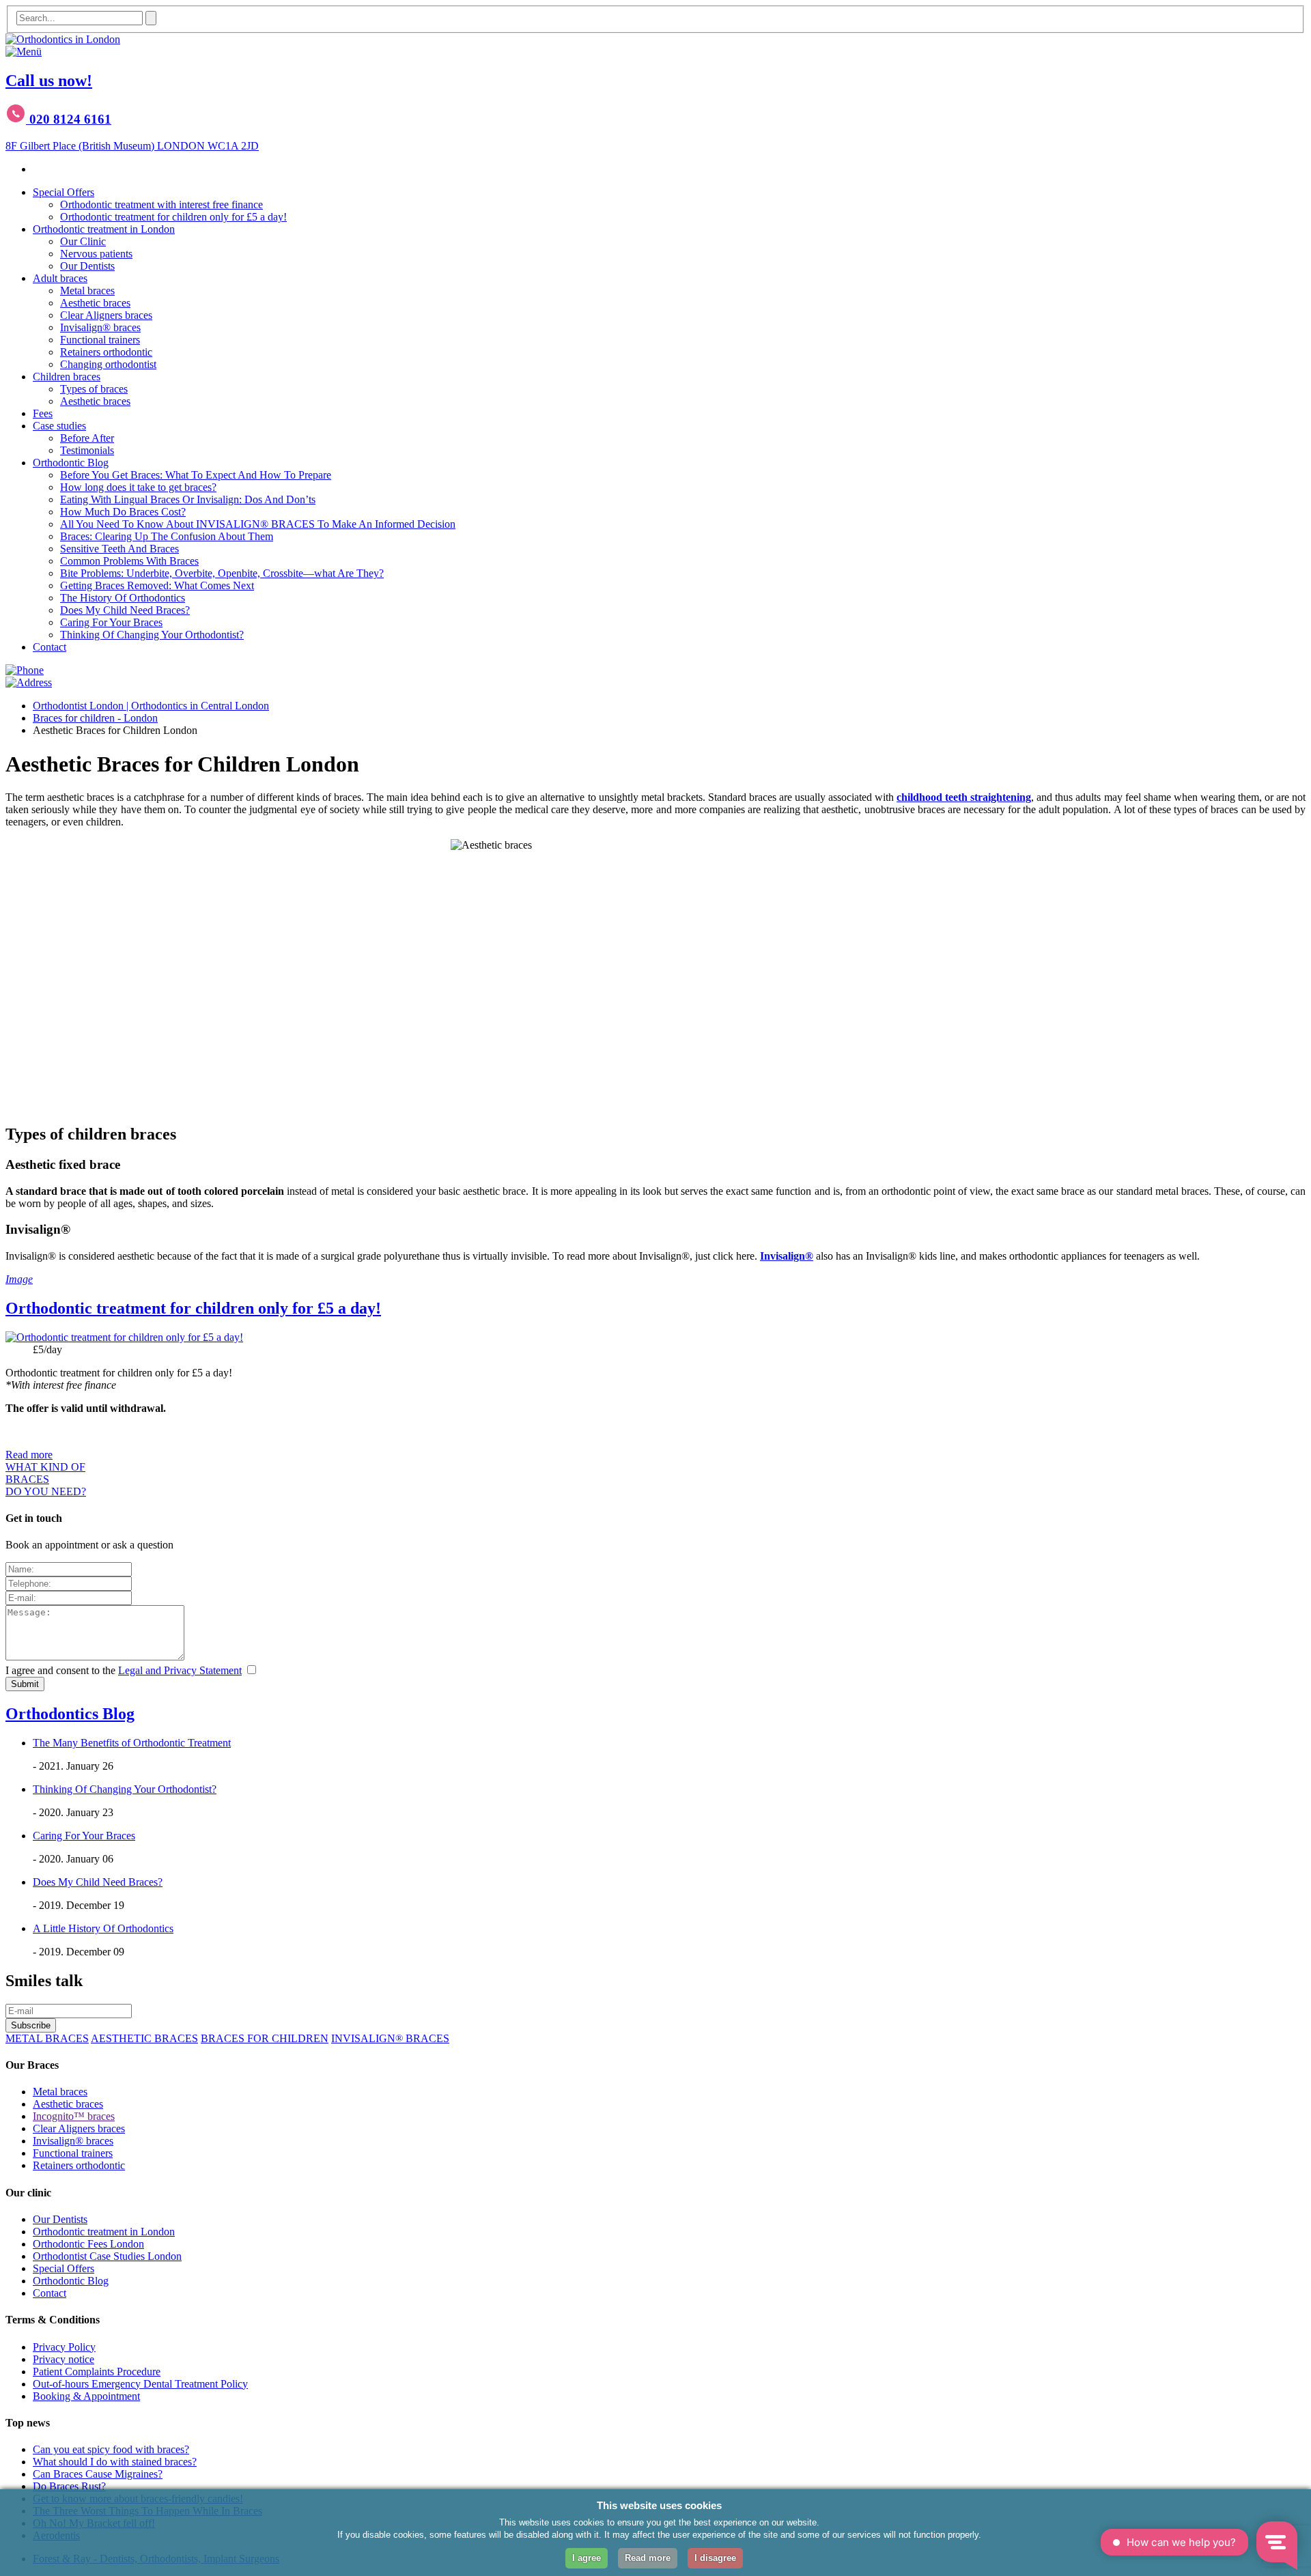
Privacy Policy (64, 2347)
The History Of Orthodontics (123, 598)
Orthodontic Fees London (88, 2244)
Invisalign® (787, 1256)
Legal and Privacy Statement (180, 1670)
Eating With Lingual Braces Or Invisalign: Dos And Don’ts (188, 499)
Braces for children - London (95, 718)
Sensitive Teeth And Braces (119, 549)
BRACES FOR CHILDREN (265, 2038)
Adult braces (60, 278)
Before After (87, 438)
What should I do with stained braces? (115, 2462)
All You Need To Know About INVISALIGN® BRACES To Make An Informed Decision (258, 524)
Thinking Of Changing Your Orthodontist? (152, 635)
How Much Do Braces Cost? (123, 512)
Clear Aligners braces (106, 315)
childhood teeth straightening (964, 797)
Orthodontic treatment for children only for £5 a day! (173, 217)
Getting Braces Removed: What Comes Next (157, 585)
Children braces (67, 377)
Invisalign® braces (100, 327)
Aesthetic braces (95, 303)
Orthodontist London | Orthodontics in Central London (151, 706)
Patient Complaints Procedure (97, 2372)
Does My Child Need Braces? (125, 610)
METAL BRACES (47, 2038)
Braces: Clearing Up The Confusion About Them (167, 536)
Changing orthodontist (108, 364)
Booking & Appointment (86, 2396)
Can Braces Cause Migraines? (98, 2474)
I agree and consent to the (124, 1670)
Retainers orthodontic (106, 352)
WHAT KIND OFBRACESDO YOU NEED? (46, 1479)
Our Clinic (83, 241)
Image (19, 1279)
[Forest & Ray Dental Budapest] (63, 39)
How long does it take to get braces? (138, 487)
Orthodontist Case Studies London (107, 2256)
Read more (29, 1455)
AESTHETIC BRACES (144, 2038)
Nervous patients (96, 254)
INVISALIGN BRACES (390, 2038)
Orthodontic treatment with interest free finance (161, 204)
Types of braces (94, 389)
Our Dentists (87, 266)
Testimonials (87, 450)
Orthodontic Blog (71, 463)
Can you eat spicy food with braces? (111, 2449)
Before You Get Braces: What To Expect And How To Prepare (196, 475)
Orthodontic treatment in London (104, 229)
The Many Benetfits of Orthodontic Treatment (132, 1743)
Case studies (59, 426)
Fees (43, 413)
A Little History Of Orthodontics (103, 1928)
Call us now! (49, 81)
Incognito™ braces (74, 2116)
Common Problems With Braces (129, 561)
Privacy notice (64, 2359)
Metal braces (87, 291)
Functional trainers (100, 340)
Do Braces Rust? (69, 2486)
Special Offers (64, 192)
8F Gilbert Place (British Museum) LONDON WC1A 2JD (132, 146)
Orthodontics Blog (70, 1714)
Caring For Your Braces (111, 622)
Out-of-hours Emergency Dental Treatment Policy (140, 2384)
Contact (50, 647)
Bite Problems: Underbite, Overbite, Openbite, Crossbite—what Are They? (222, 573)
